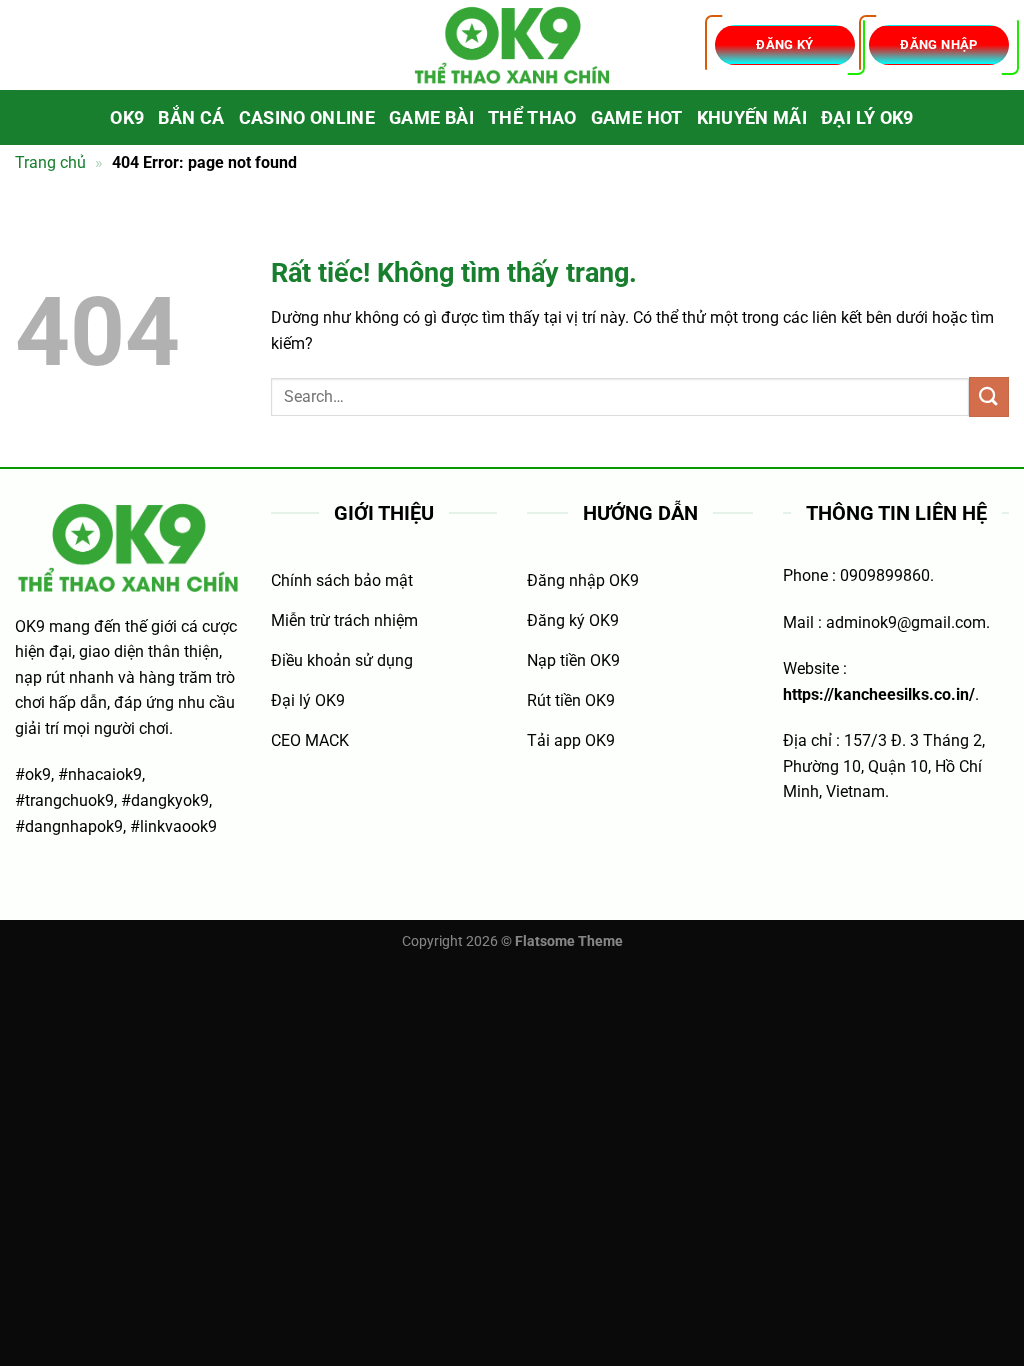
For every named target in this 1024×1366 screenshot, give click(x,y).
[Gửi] (989, 396)
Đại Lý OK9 (867, 118)
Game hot (637, 118)
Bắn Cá (191, 118)
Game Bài (431, 118)
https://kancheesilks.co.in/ (879, 694)
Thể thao (532, 118)
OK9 (127, 118)
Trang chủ (50, 162)
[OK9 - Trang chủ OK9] (512, 45)
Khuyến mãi (752, 118)
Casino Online (307, 118)
